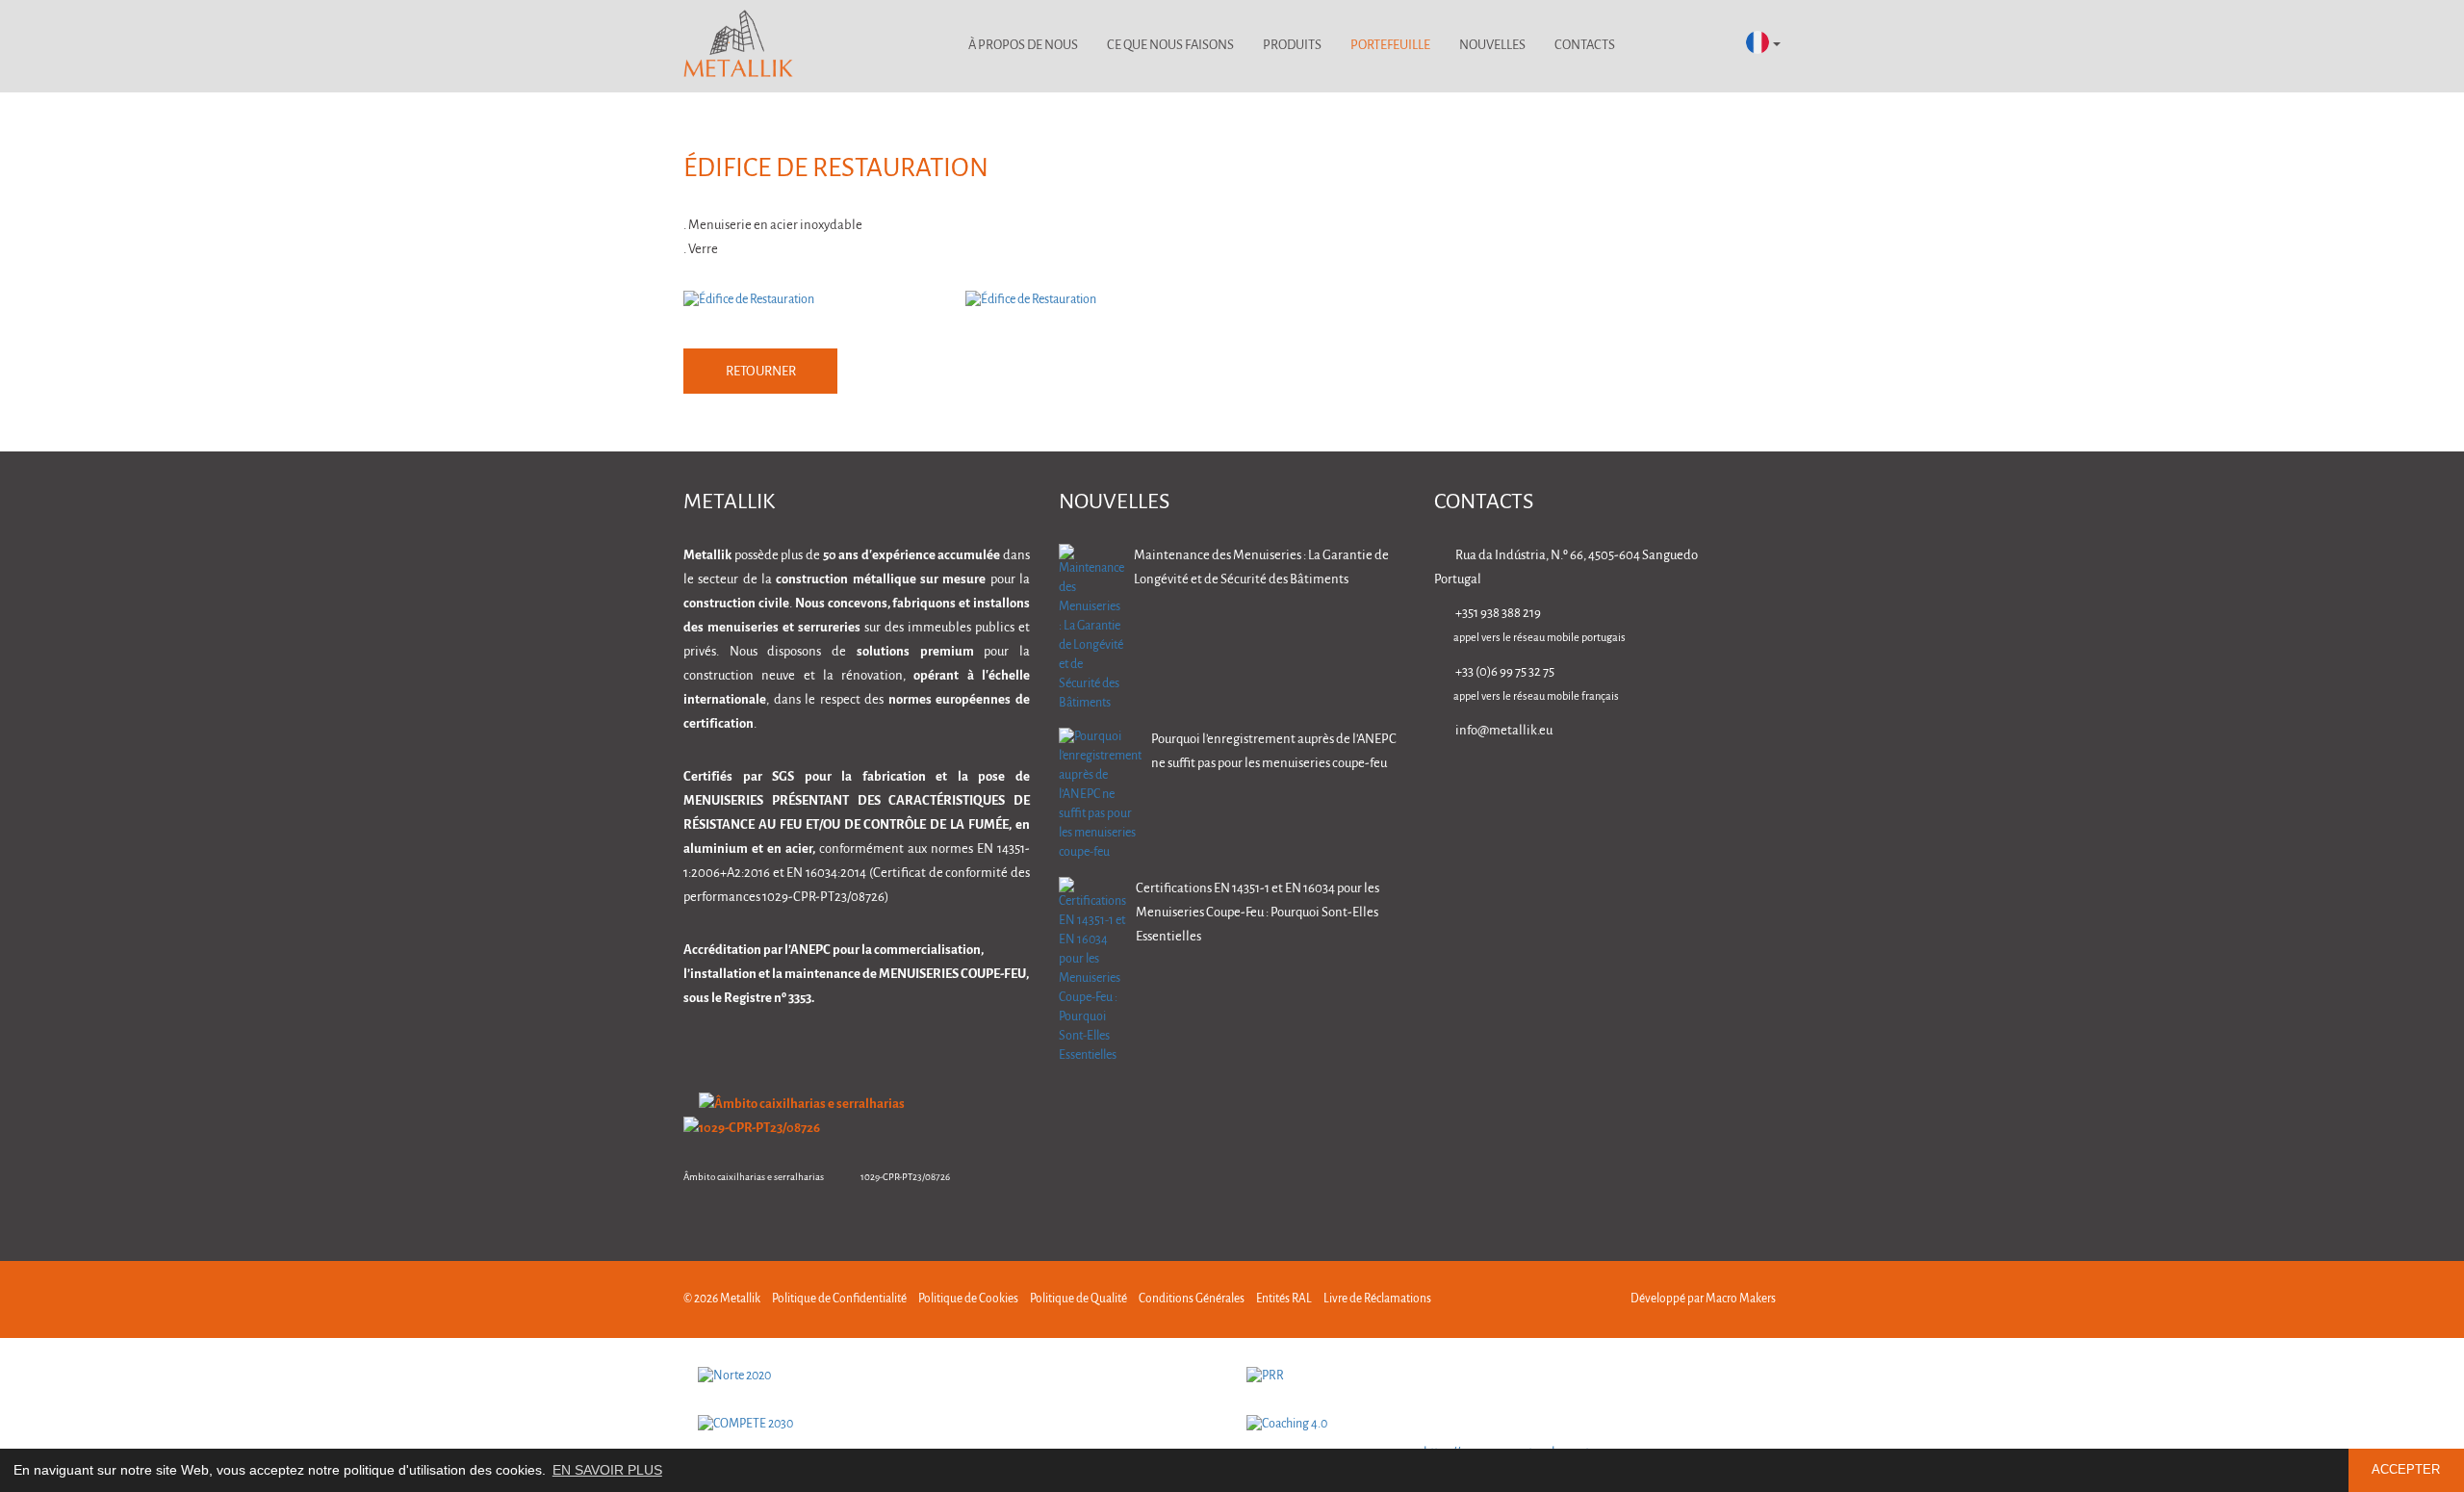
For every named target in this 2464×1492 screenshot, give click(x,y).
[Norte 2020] (958, 1376)
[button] (1763, 44)
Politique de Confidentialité (839, 1299)
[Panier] (1706, 46)
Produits (1292, 46)
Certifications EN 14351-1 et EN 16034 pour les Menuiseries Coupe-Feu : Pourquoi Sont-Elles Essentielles (1258, 913)
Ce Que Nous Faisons (1170, 46)
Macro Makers (1741, 1299)
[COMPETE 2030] (958, 1425)
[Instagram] (1711, 785)
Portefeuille (1390, 46)
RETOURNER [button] (761, 372)
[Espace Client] (1655, 46)
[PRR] (1506, 1376)
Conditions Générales (1192, 1299)
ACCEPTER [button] (2406, 1470)
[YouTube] (1771, 785)
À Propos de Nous (1023, 46)
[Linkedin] (1590, 785)
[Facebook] (1650, 785)
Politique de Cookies (968, 1299)
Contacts (1585, 46)
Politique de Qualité (1078, 1299)
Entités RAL (1284, 1299)
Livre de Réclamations (1377, 1299)
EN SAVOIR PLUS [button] (607, 1470)
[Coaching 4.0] (1506, 1425)
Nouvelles (1492, 46)
